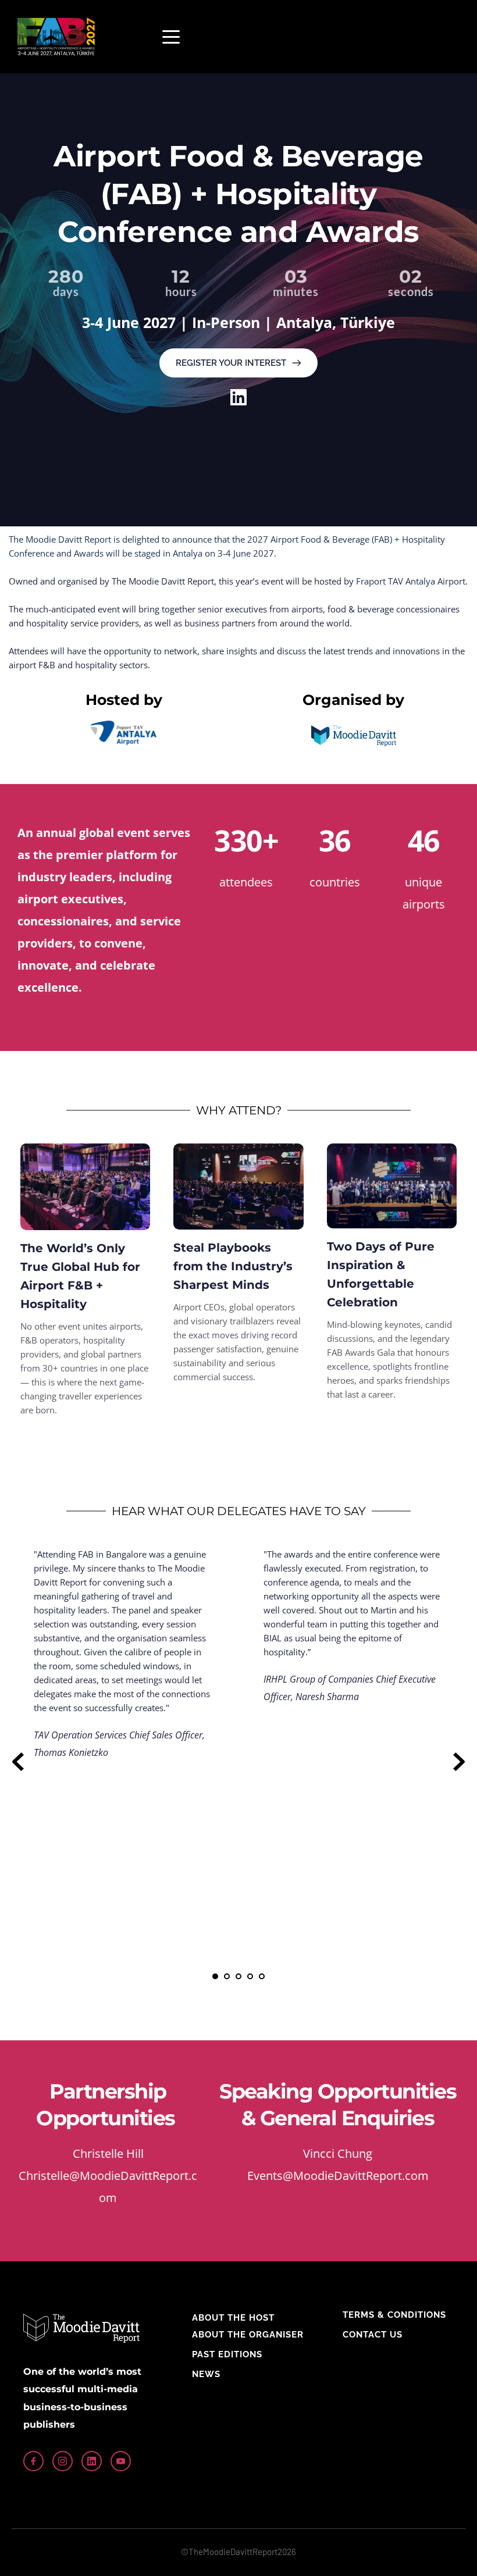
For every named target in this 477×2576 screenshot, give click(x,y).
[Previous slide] (18, 1762)
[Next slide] (459, 1762)
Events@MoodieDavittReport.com (338, 2176)
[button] (171, 37)
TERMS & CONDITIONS (394, 2315)
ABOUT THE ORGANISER (248, 2335)
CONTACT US (373, 2335)
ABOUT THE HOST (233, 2318)
